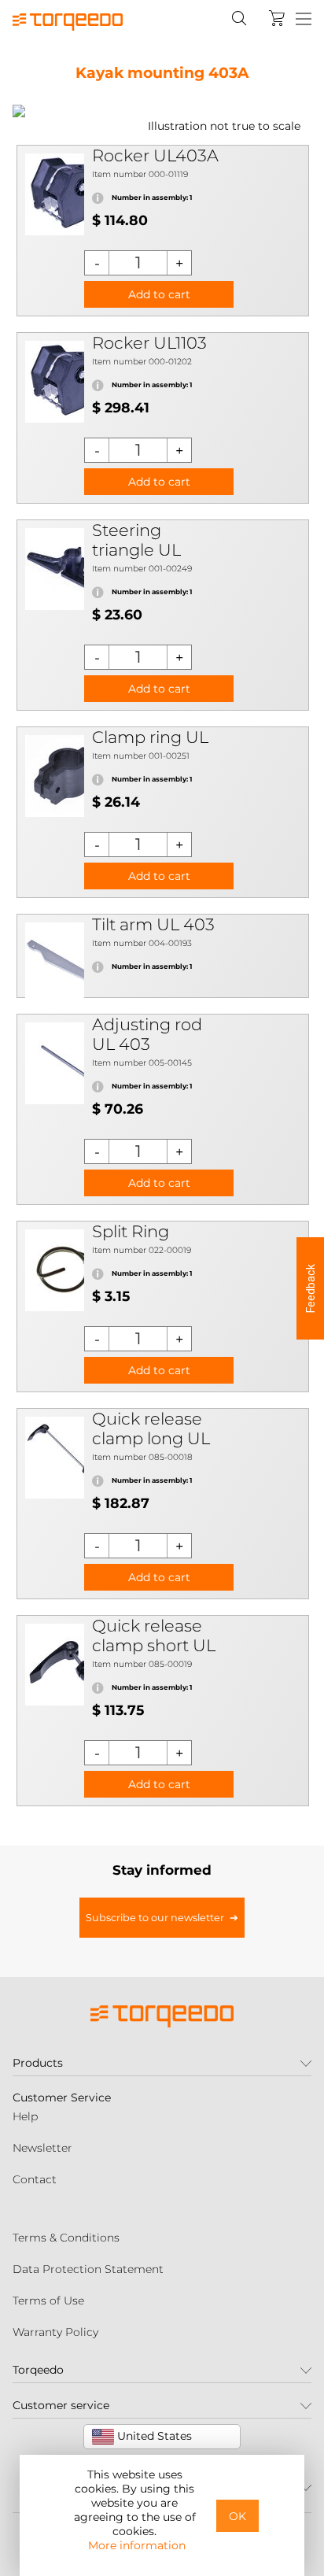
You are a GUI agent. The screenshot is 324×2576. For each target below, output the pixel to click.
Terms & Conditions (66, 2238)
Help (25, 2116)
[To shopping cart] (277, 18)
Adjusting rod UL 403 (147, 1034)
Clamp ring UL (150, 737)
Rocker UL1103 (149, 343)
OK (237, 2516)
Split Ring (131, 1231)
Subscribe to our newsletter (155, 1918)
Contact (35, 2179)
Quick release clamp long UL (151, 1428)
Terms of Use (48, 2301)
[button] (310, 1288)
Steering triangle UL (136, 540)
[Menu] (304, 20)
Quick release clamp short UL (154, 1635)
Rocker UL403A (155, 155)
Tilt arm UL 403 (153, 924)
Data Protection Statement (88, 2269)
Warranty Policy (55, 2332)
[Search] (239, 18)
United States (153, 2436)
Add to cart (159, 294)
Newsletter (42, 2148)
